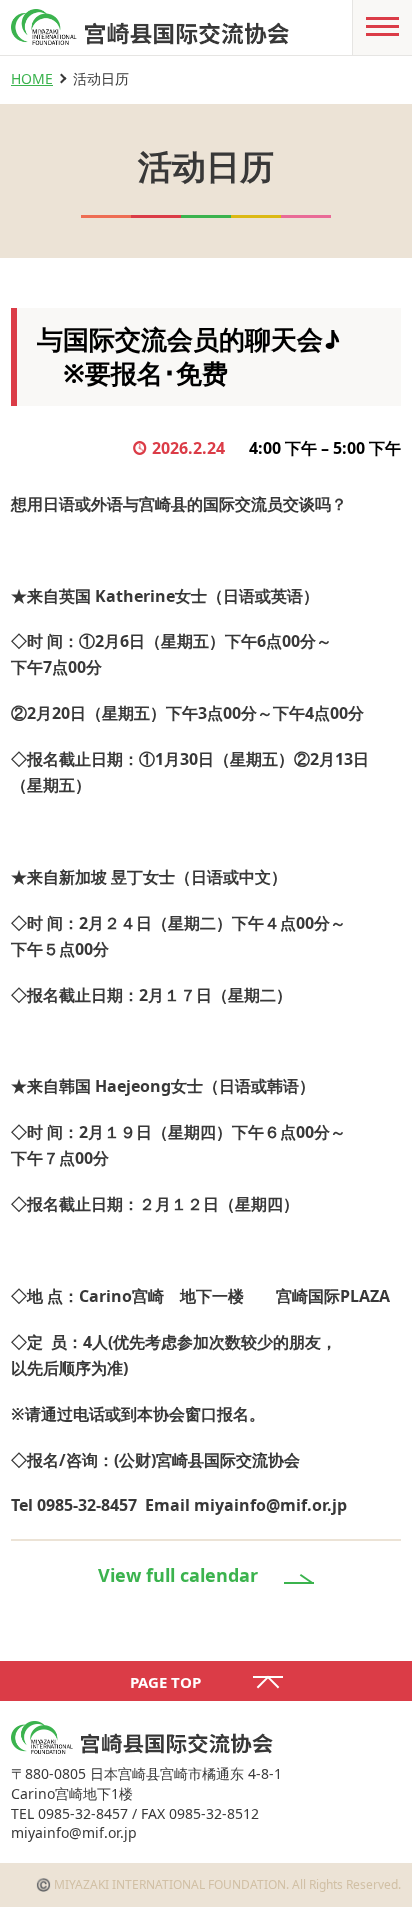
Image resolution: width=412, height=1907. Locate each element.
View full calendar (178, 1575)
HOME (32, 78)
